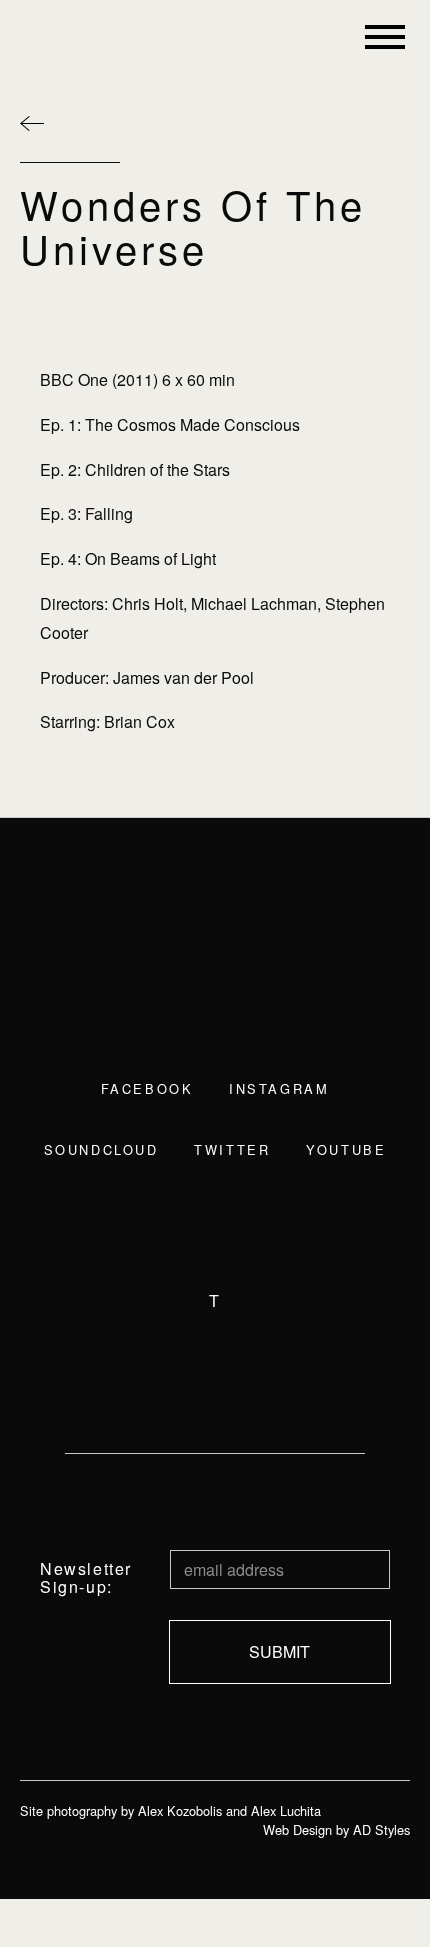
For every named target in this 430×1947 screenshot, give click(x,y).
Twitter (232, 1149)
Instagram (279, 1088)
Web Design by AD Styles (336, 1829)
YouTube (346, 1149)
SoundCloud (101, 1149)
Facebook (147, 1088)
